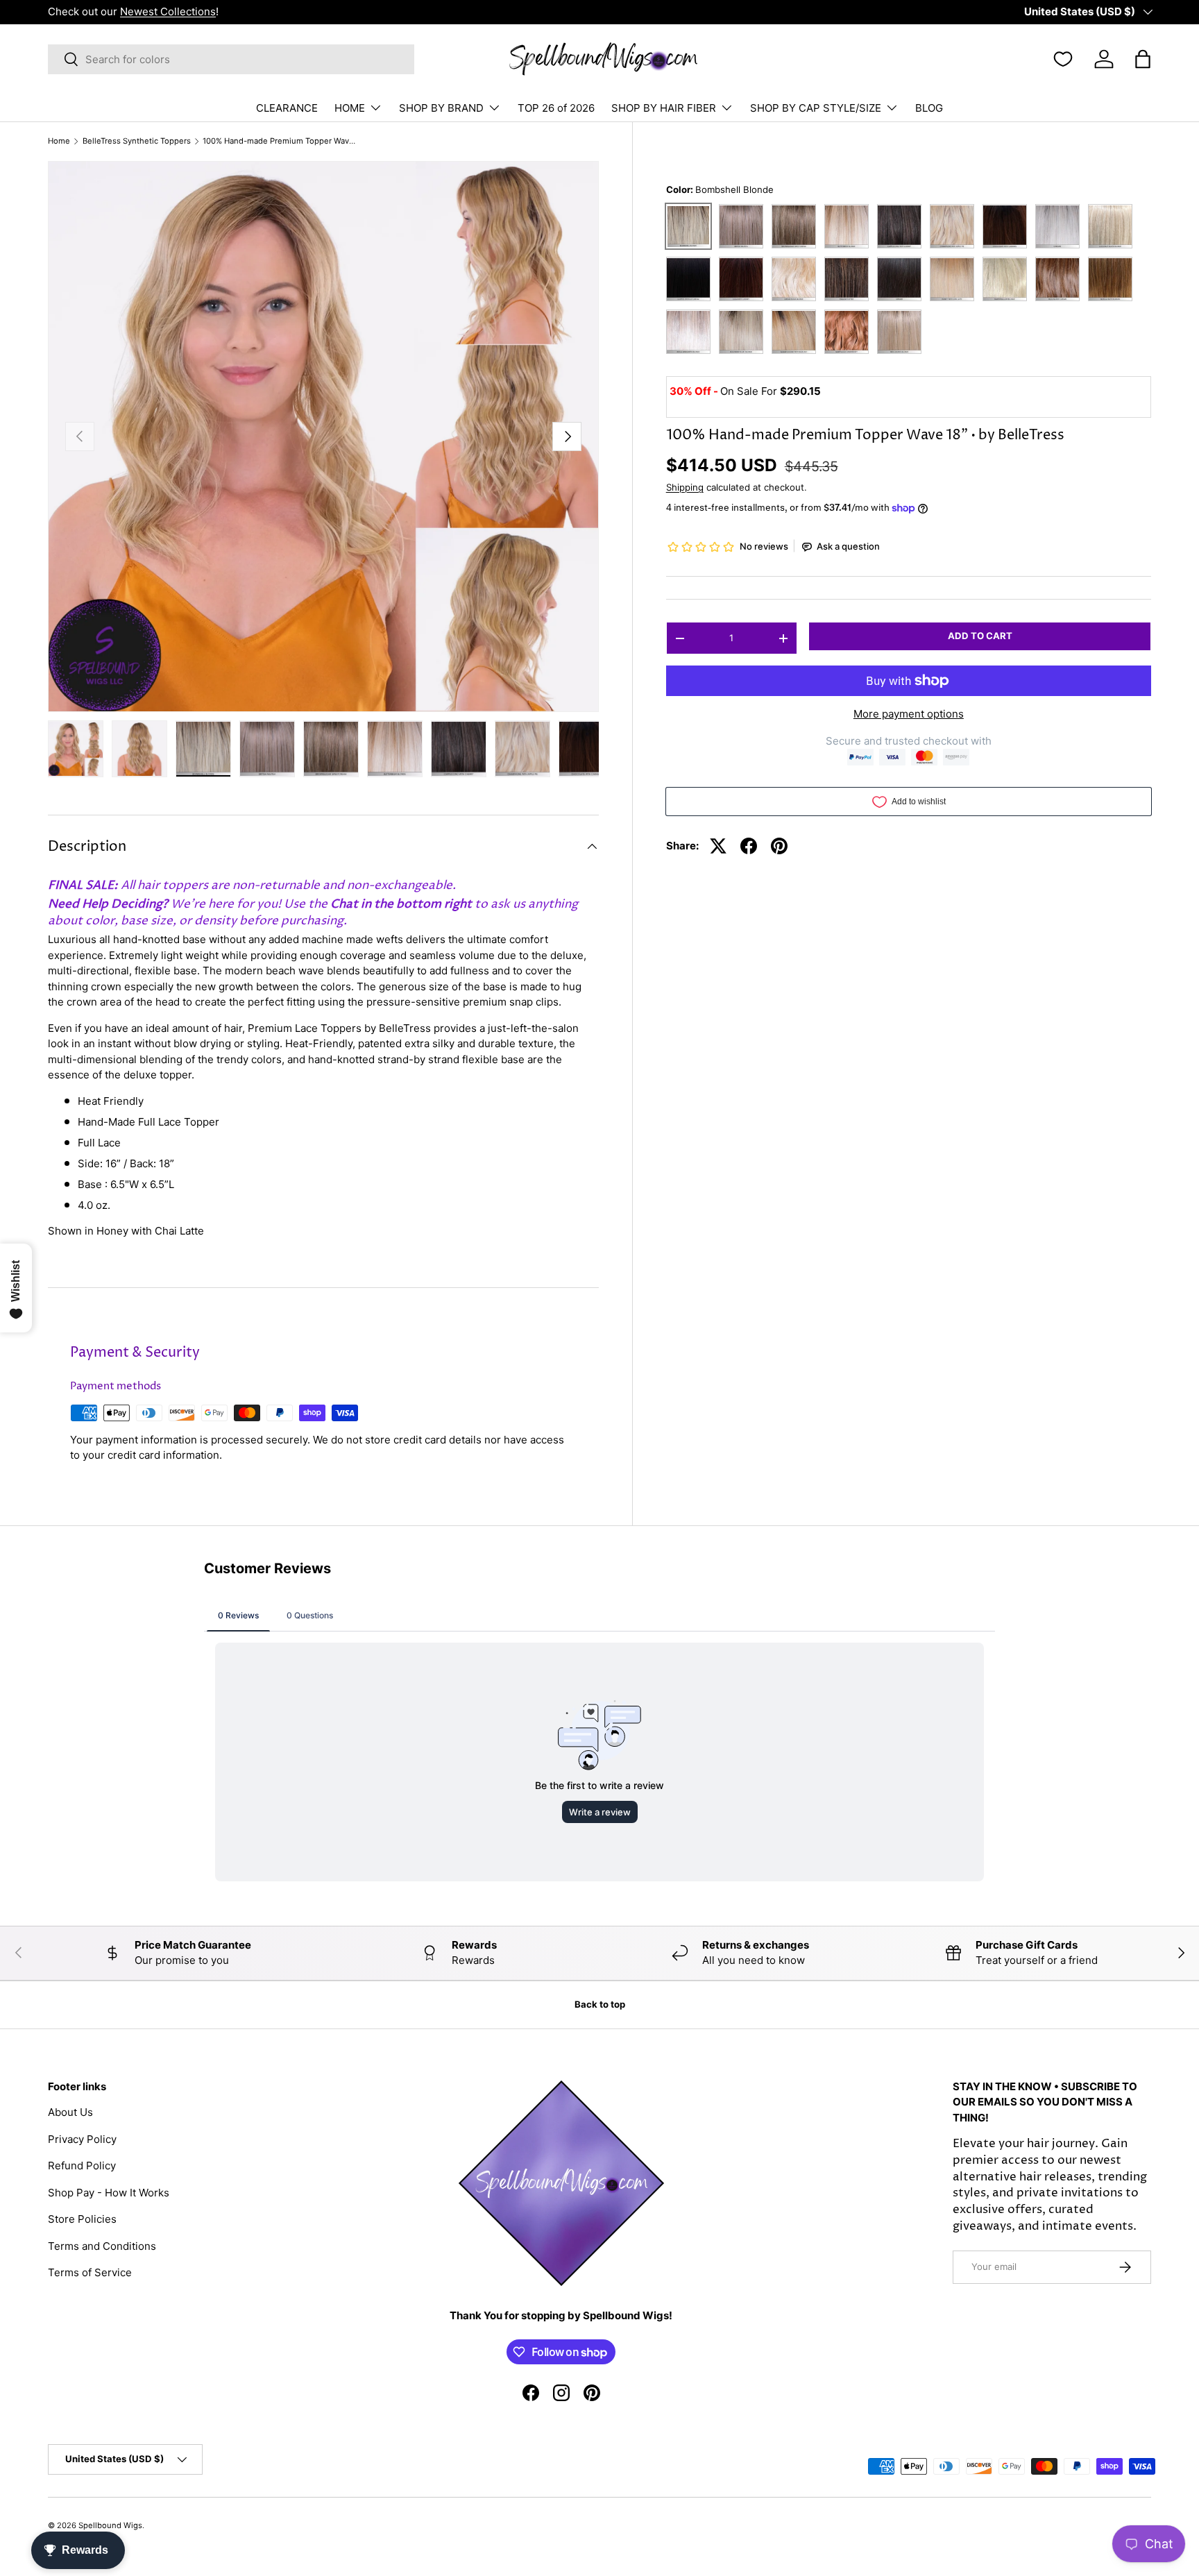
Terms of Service (90, 2272)
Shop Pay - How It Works (109, 2193)
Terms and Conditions (102, 2246)
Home (59, 141)
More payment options (909, 714)
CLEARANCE (287, 108)
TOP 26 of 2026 (556, 108)
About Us (70, 2112)
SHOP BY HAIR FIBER (664, 108)
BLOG (929, 108)
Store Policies (82, 2219)
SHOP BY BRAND (441, 108)
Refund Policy (82, 2166)
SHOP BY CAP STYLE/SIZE (816, 108)
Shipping (685, 487)
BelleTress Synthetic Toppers (137, 141)
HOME (350, 108)
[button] (1143, 59)
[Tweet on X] (718, 846)
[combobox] (231, 59)
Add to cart (980, 636)
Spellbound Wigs (110, 2525)
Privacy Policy (82, 2139)
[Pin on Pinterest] (779, 846)
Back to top (600, 2004)
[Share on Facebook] (749, 846)
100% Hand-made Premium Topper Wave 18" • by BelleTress (281, 141)
